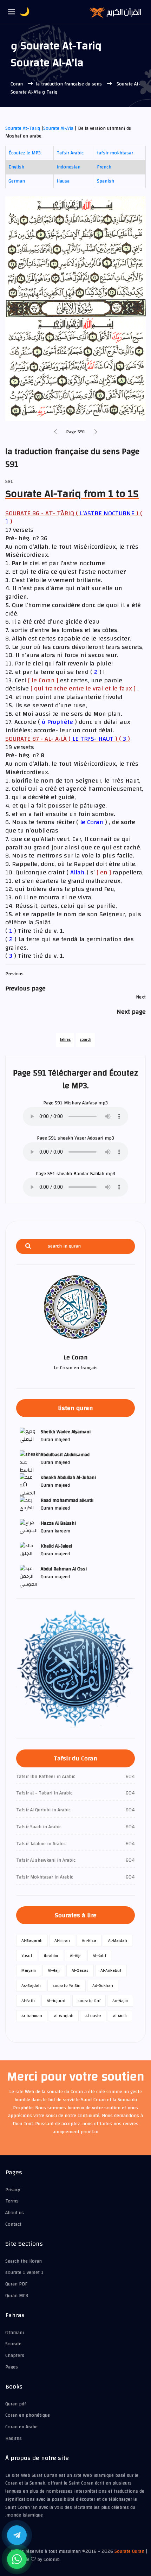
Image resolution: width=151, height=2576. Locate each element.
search (86, 1040)
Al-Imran (62, 1940)
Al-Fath (28, 2001)
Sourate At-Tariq (23, 128)
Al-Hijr (75, 1956)
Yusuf (27, 1956)
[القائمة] (12, 12)
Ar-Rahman (32, 2016)
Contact (13, 2224)
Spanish (106, 181)
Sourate (13, 2344)
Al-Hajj (54, 1970)
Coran (17, 84)
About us (15, 2213)
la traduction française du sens (70, 84)
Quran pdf (16, 2404)
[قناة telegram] (17, 2535)
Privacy (13, 2190)
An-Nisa (89, 1940)
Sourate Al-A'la (58, 128)
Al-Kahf (99, 1956)
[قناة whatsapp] (17, 2559)
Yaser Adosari (89, 1138)
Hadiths (14, 2438)
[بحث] (28, 1246)
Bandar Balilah (89, 1174)
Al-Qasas (80, 1970)
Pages (12, 2367)
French (104, 167)
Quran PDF (16, 2284)
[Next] (96, 432)
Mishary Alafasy (80, 1103)
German (17, 181)
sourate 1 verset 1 (24, 2272)
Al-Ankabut (111, 1970)
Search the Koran (24, 2261)
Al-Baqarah (32, 1940)
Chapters (15, 2355)
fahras (65, 1040)
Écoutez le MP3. (25, 153)
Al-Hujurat (56, 2001)
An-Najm (120, 2001)
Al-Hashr (93, 2016)
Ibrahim (51, 1956)
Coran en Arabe (21, 2427)
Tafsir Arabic (70, 153)
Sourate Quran (129, 2551)
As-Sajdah (31, 1985)
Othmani (15, 2333)
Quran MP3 (17, 2296)
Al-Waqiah (64, 2016)
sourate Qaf (89, 2001)
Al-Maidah (118, 1940)
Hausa (63, 181)
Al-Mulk (120, 2016)
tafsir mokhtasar (115, 153)
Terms (12, 2201)
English (16, 167)
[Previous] (55, 432)
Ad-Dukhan (103, 1985)
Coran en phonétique (28, 2415)
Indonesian (68, 167)
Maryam (29, 1970)
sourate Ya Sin (67, 1985)
